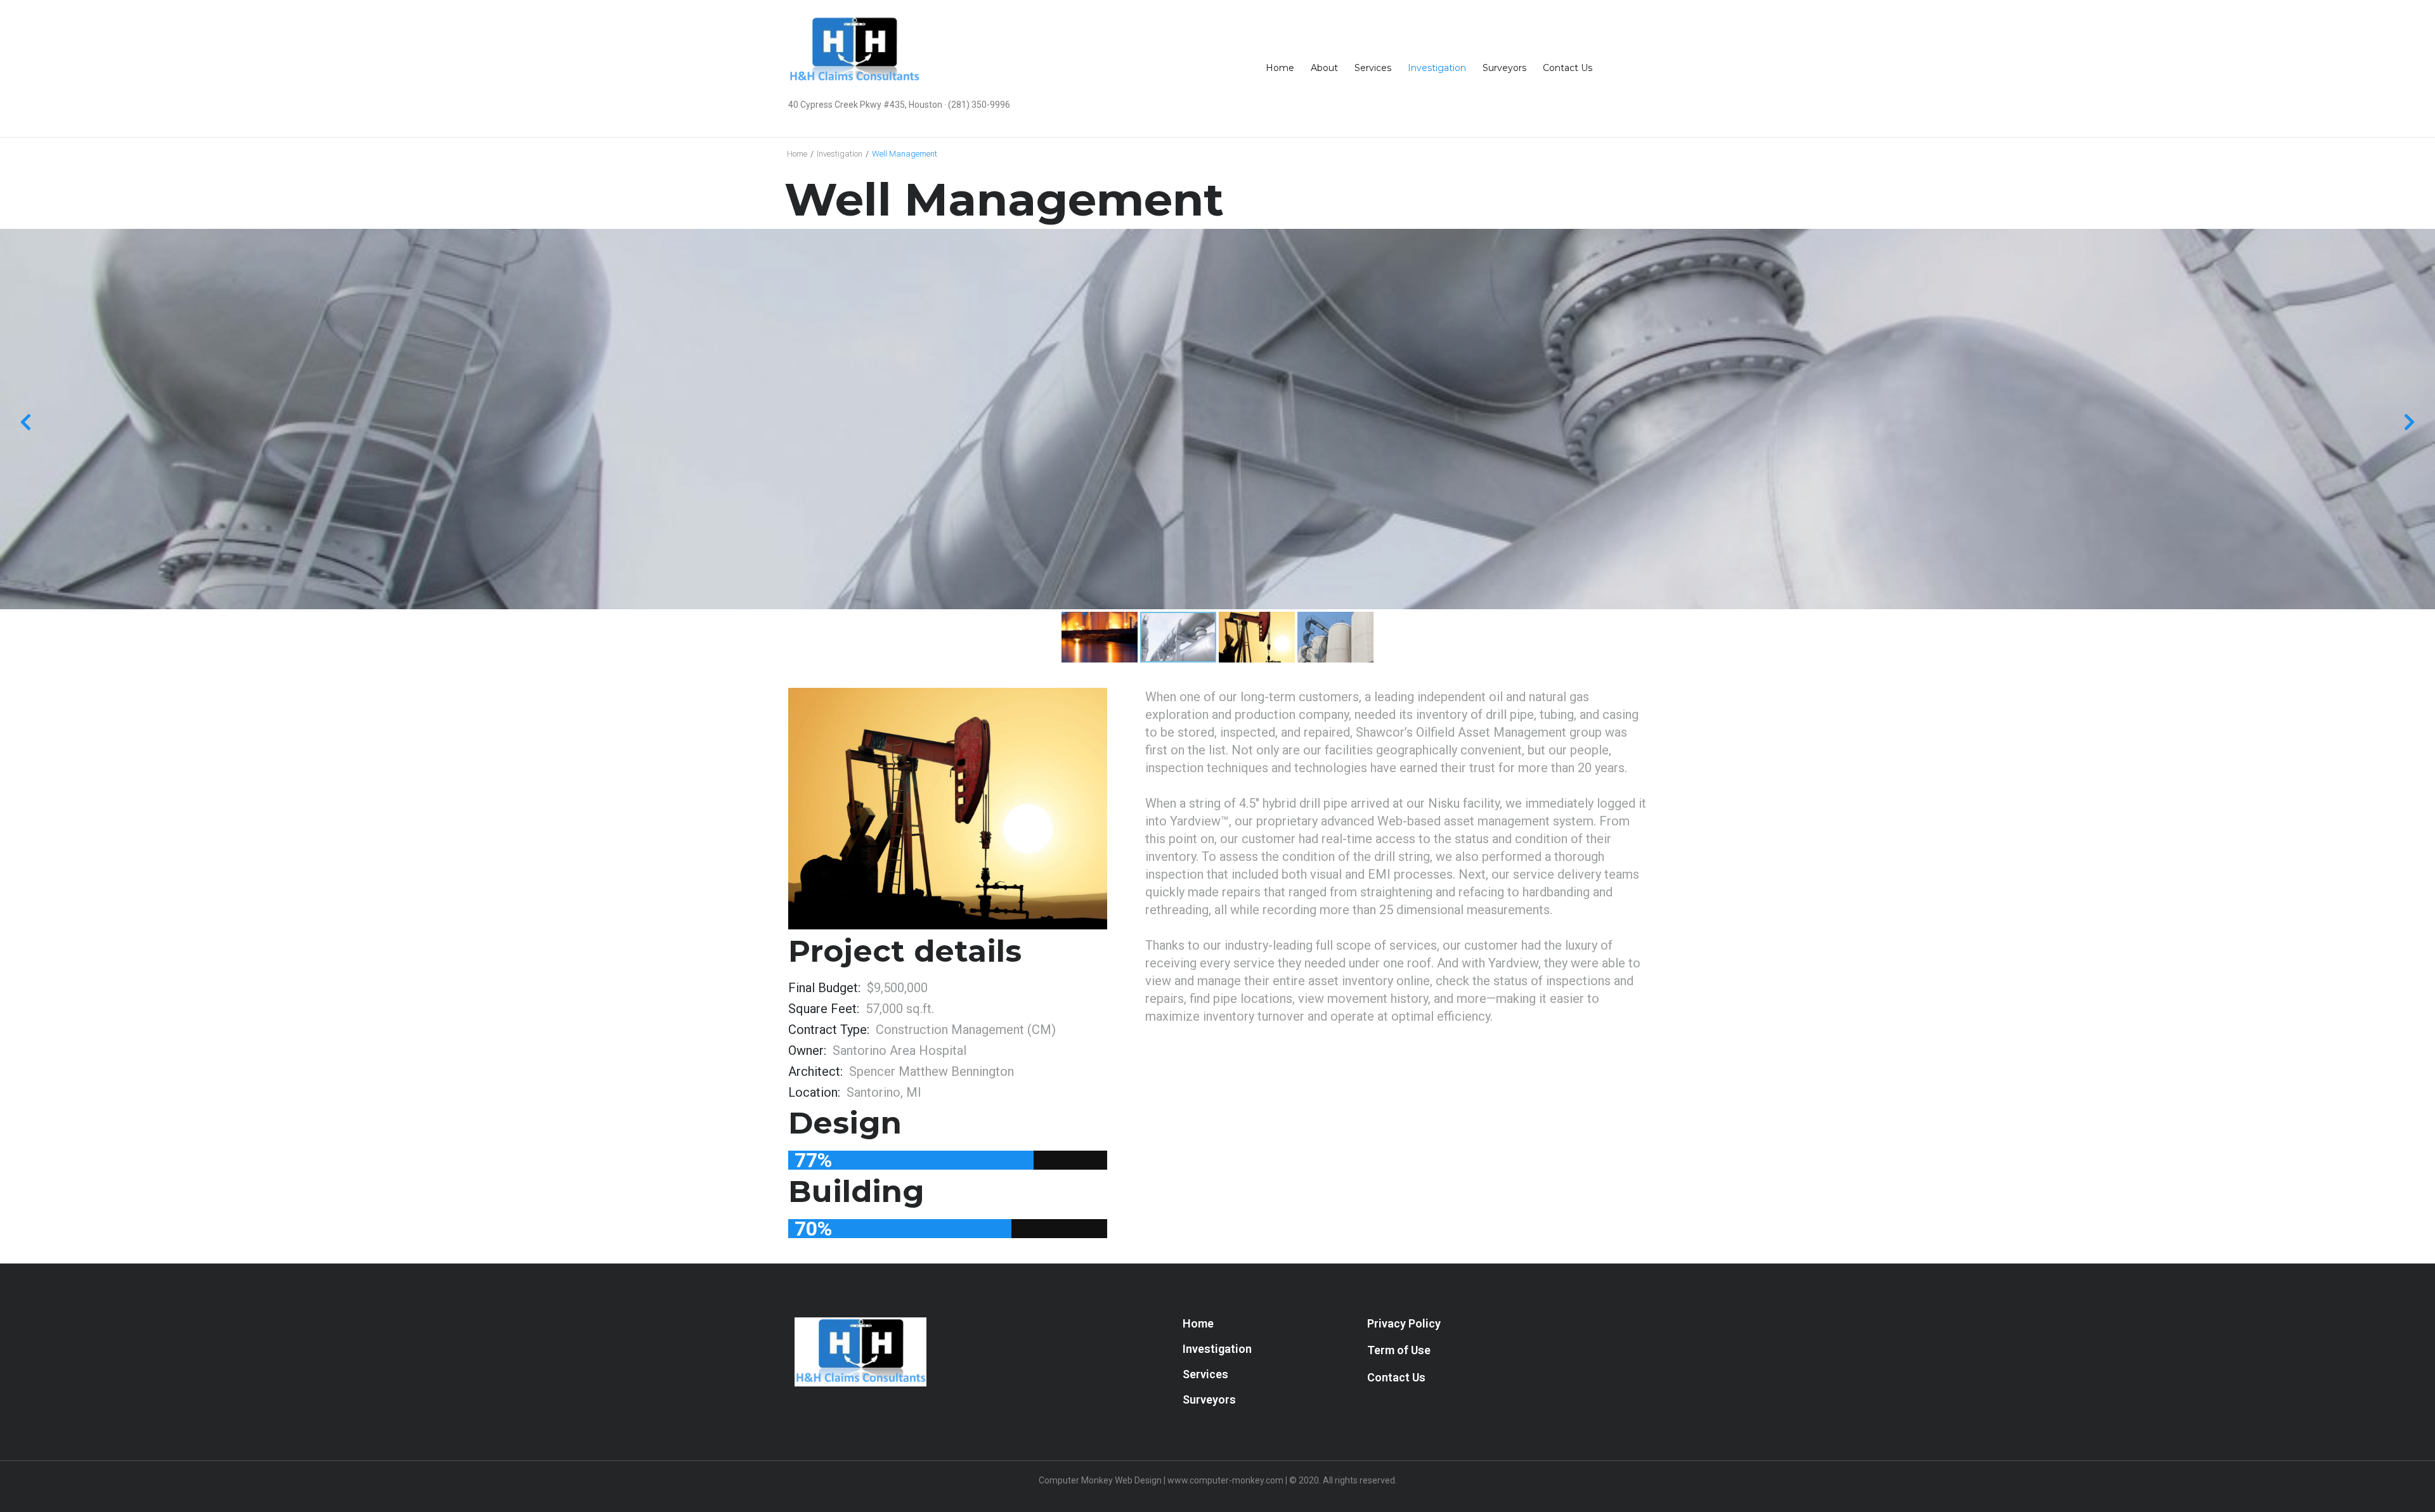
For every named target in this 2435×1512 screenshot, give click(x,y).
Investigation (840, 154)
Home (797, 154)
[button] (1404, 1324)
